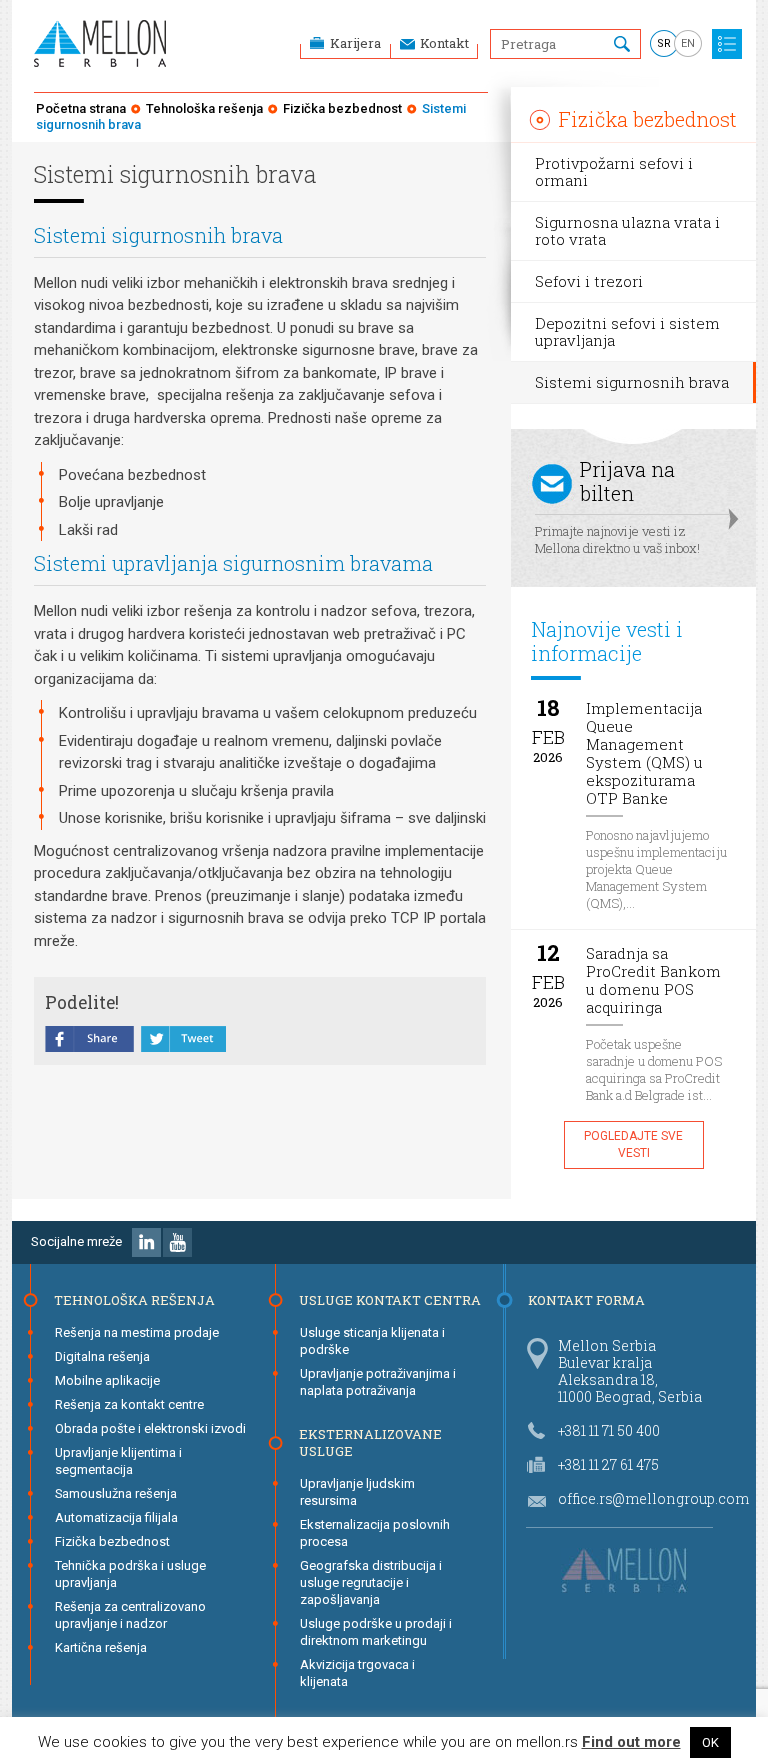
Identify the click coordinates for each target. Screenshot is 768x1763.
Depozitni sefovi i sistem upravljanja (627, 331)
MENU (727, 44)
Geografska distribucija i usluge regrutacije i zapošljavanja (371, 1582)
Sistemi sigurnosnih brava (632, 382)
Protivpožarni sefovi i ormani (614, 171)
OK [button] (710, 1742)
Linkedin (146, 1242)
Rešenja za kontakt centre (129, 1404)
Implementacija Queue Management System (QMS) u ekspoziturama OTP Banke (644, 753)
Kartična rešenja (101, 1647)
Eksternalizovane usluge (370, 1442)
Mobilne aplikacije (107, 1380)
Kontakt (444, 43)
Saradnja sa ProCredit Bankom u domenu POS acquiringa (653, 980)
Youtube (177, 1242)
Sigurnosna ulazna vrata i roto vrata (627, 230)
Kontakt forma (586, 1300)
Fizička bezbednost (342, 108)
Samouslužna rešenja (116, 1493)
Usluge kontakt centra (390, 1300)
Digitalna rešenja (102, 1356)
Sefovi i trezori (589, 281)
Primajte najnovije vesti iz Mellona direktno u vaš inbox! (617, 506)
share (90, 1041)
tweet (183, 1041)
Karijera (355, 43)
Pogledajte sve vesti (633, 1144)
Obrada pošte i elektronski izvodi (150, 1428)
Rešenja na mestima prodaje (137, 1332)
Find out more (631, 1742)
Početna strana (81, 108)
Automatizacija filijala (116, 1517)
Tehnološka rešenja (204, 108)
